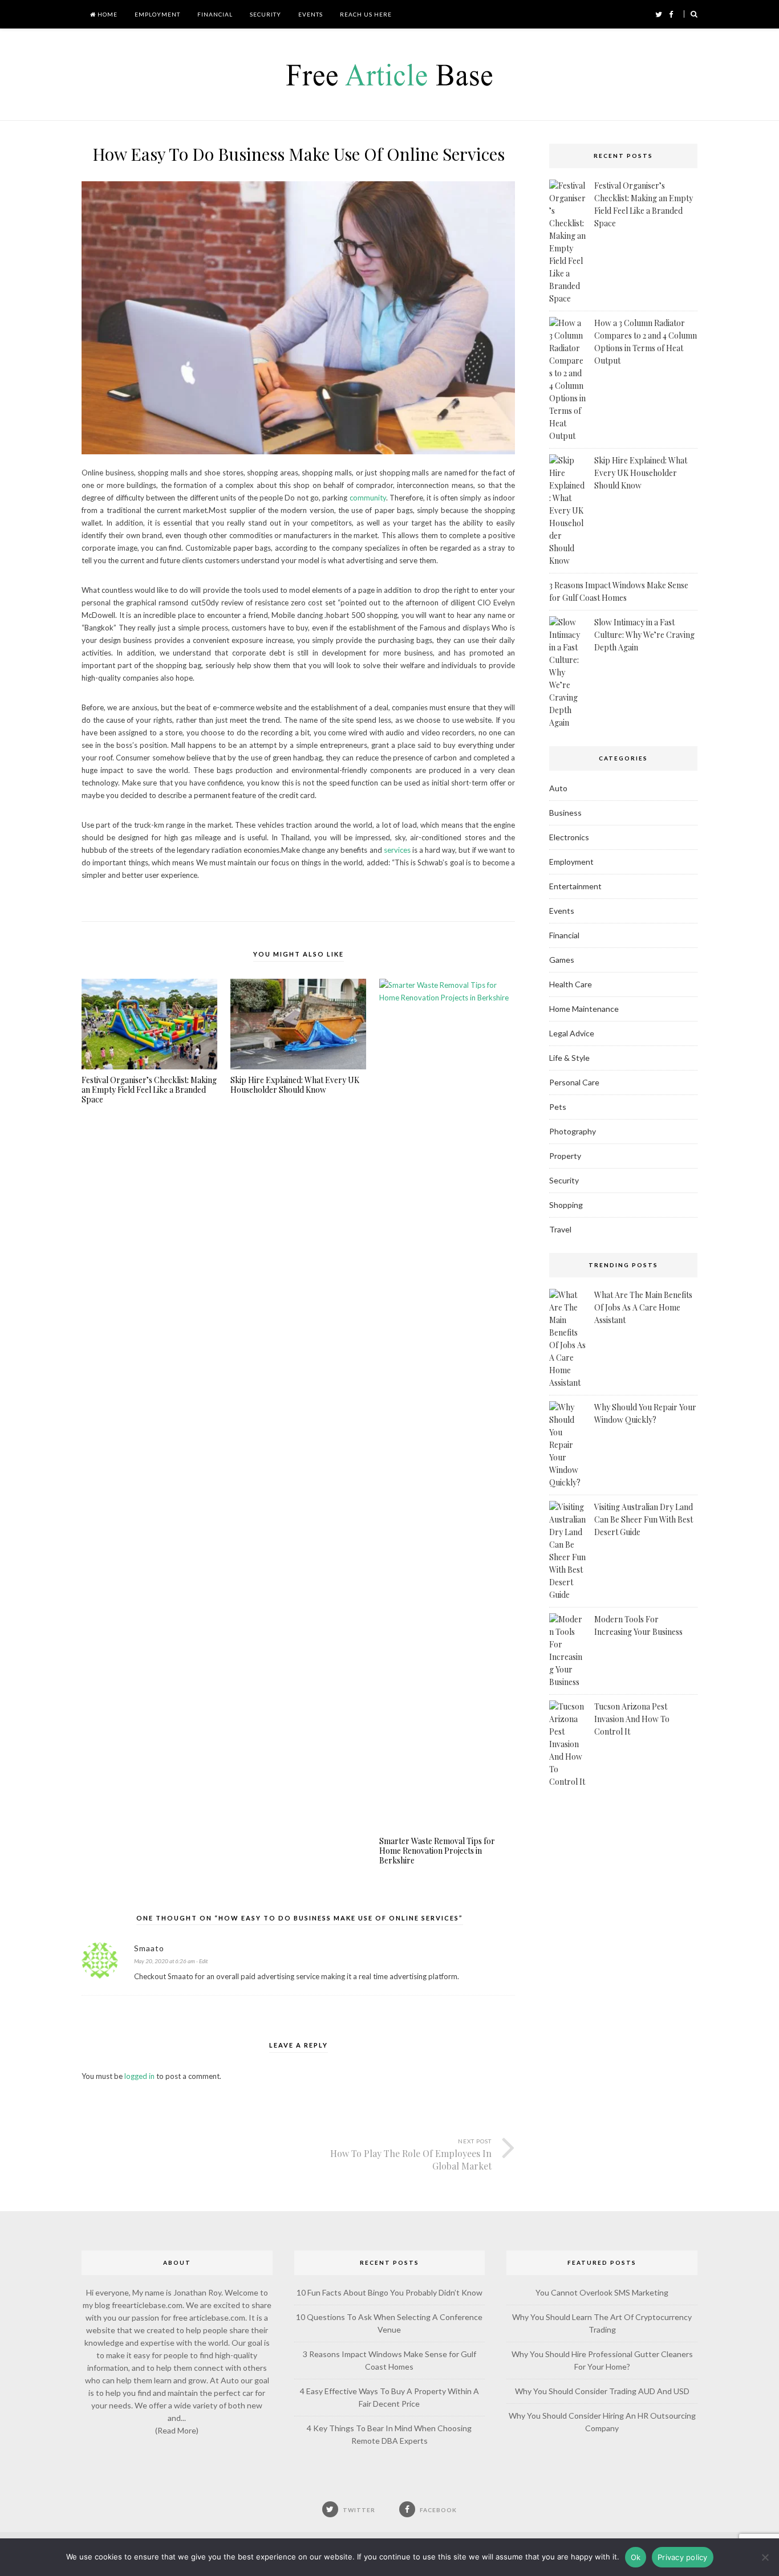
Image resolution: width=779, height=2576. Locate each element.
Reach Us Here (366, 14)
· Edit (202, 1961)
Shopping (566, 1205)
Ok (636, 2557)
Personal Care (574, 1082)
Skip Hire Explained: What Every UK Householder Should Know (295, 1085)
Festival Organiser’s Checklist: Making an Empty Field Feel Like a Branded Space (149, 1090)
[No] (765, 2557)
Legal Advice (572, 1033)
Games (562, 960)
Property (565, 1156)
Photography (573, 1131)
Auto (558, 788)
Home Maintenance (584, 1009)
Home (107, 14)
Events (311, 14)
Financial (215, 14)
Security (265, 14)
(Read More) (177, 2430)
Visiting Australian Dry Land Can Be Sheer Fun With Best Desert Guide (644, 1519)
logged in (139, 2076)
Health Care (571, 984)
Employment (157, 14)
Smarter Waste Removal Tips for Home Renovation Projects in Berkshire (437, 1851)
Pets (558, 1107)
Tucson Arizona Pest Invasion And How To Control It (632, 1719)
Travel (560, 1229)
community (368, 498)
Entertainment (575, 886)
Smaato (149, 1948)
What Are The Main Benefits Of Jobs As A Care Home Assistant (643, 1307)
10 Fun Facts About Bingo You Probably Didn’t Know (389, 2292)
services (397, 850)
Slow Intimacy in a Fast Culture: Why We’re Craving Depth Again (644, 635)
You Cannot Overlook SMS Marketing (602, 2292)
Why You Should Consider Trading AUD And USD (602, 2391)
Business (565, 813)
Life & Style (569, 1058)
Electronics (569, 837)
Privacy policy (683, 2557)
